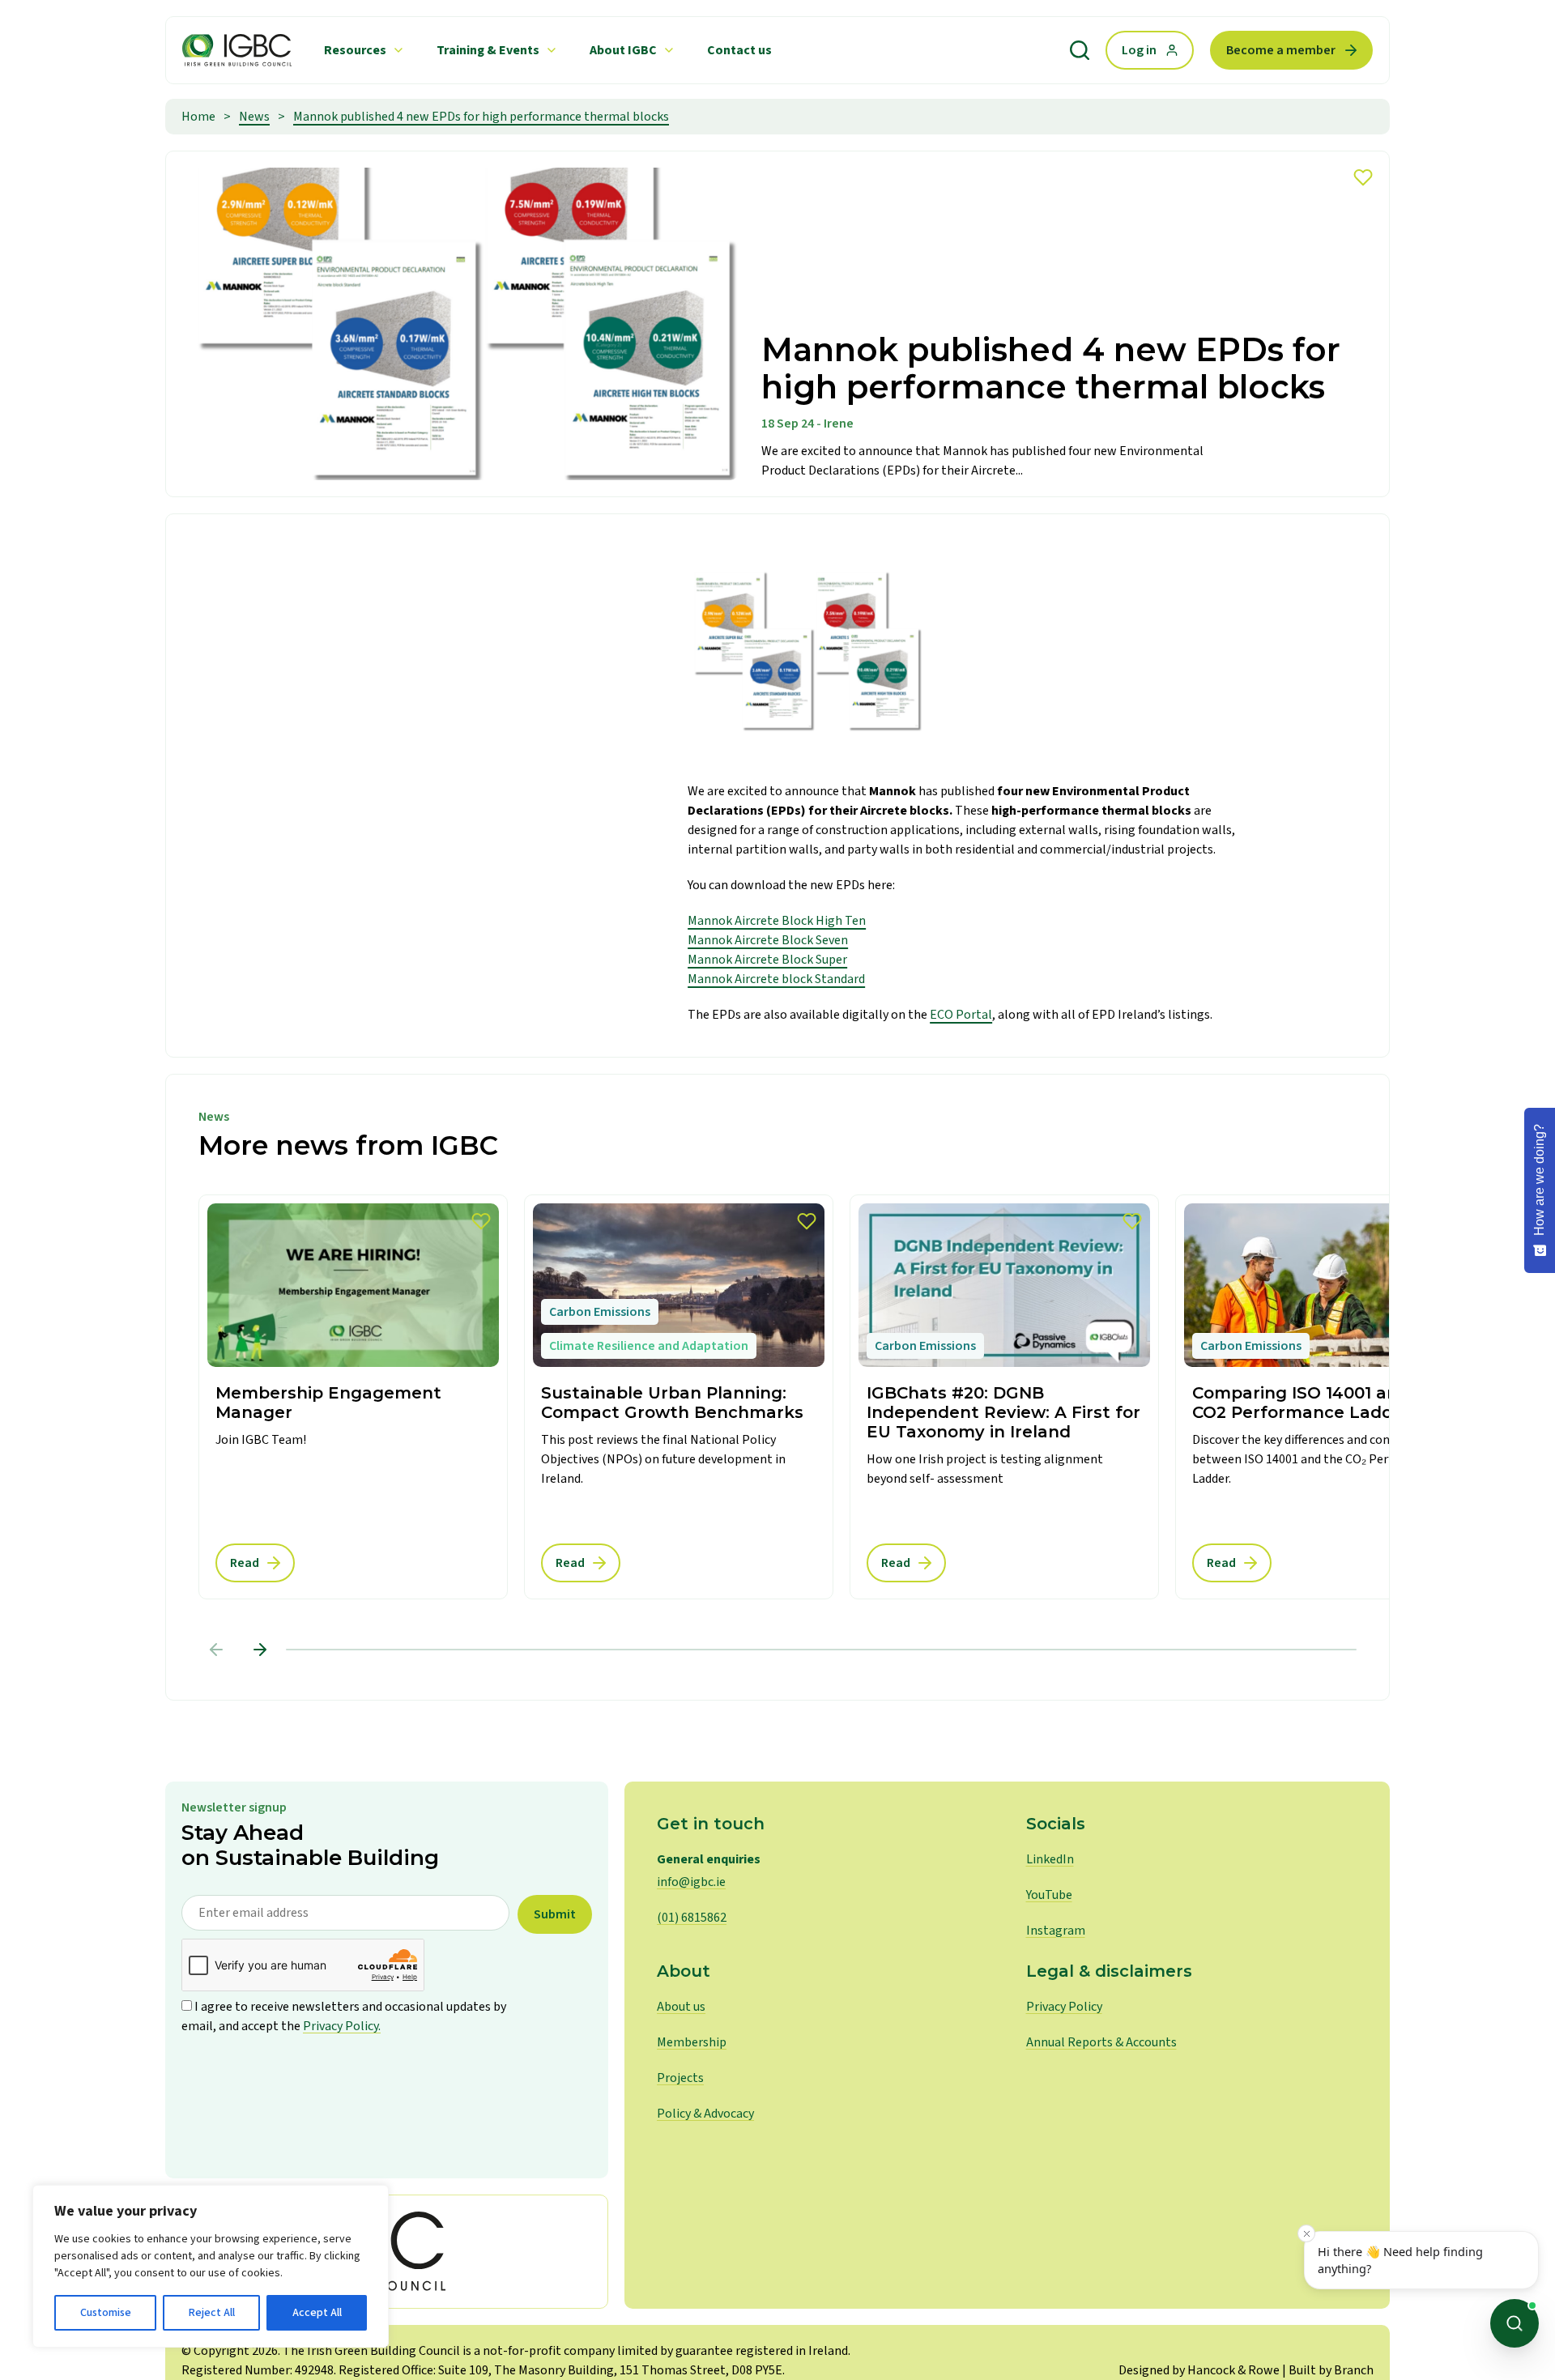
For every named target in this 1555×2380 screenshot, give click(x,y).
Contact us (739, 50)
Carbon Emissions (600, 1312)
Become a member (1281, 50)
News (254, 117)
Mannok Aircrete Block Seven (768, 940)
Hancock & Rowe (1233, 2370)
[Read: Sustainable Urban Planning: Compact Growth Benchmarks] (679, 1397)
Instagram (1056, 1931)
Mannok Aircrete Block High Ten (777, 921)
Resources (355, 50)
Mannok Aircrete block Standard (776, 979)
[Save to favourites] (1363, 177)
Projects (680, 2078)
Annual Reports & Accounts (1101, 2042)
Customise (106, 2313)
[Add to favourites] (481, 1221)
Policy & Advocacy (705, 2114)
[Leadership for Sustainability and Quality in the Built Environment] (237, 50)
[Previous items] (216, 1650)
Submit (555, 1914)
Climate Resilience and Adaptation (649, 1346)
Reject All (212, 2313)
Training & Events (488, 50)
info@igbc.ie (691, 1882)
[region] (211, 2266)
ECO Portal (961, 1015)
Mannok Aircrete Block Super (767, 960)
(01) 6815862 (692, 1918)
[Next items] (260, 1650)
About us (681, 2007)
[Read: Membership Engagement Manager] (353, 1397)
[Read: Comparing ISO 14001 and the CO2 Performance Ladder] (1330, 1397)
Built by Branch (1331, 2370)
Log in (1139, 50)
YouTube (1049, 1895)
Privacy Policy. (342, 2026)
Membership (692, 2042)
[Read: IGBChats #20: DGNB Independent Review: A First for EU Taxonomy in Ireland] (1004, 1397)
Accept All (317, 2313)
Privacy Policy (1064, 2007)
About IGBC (623, 50)
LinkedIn (1050, 1859)
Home (198, 117)
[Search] (1080, 50)
